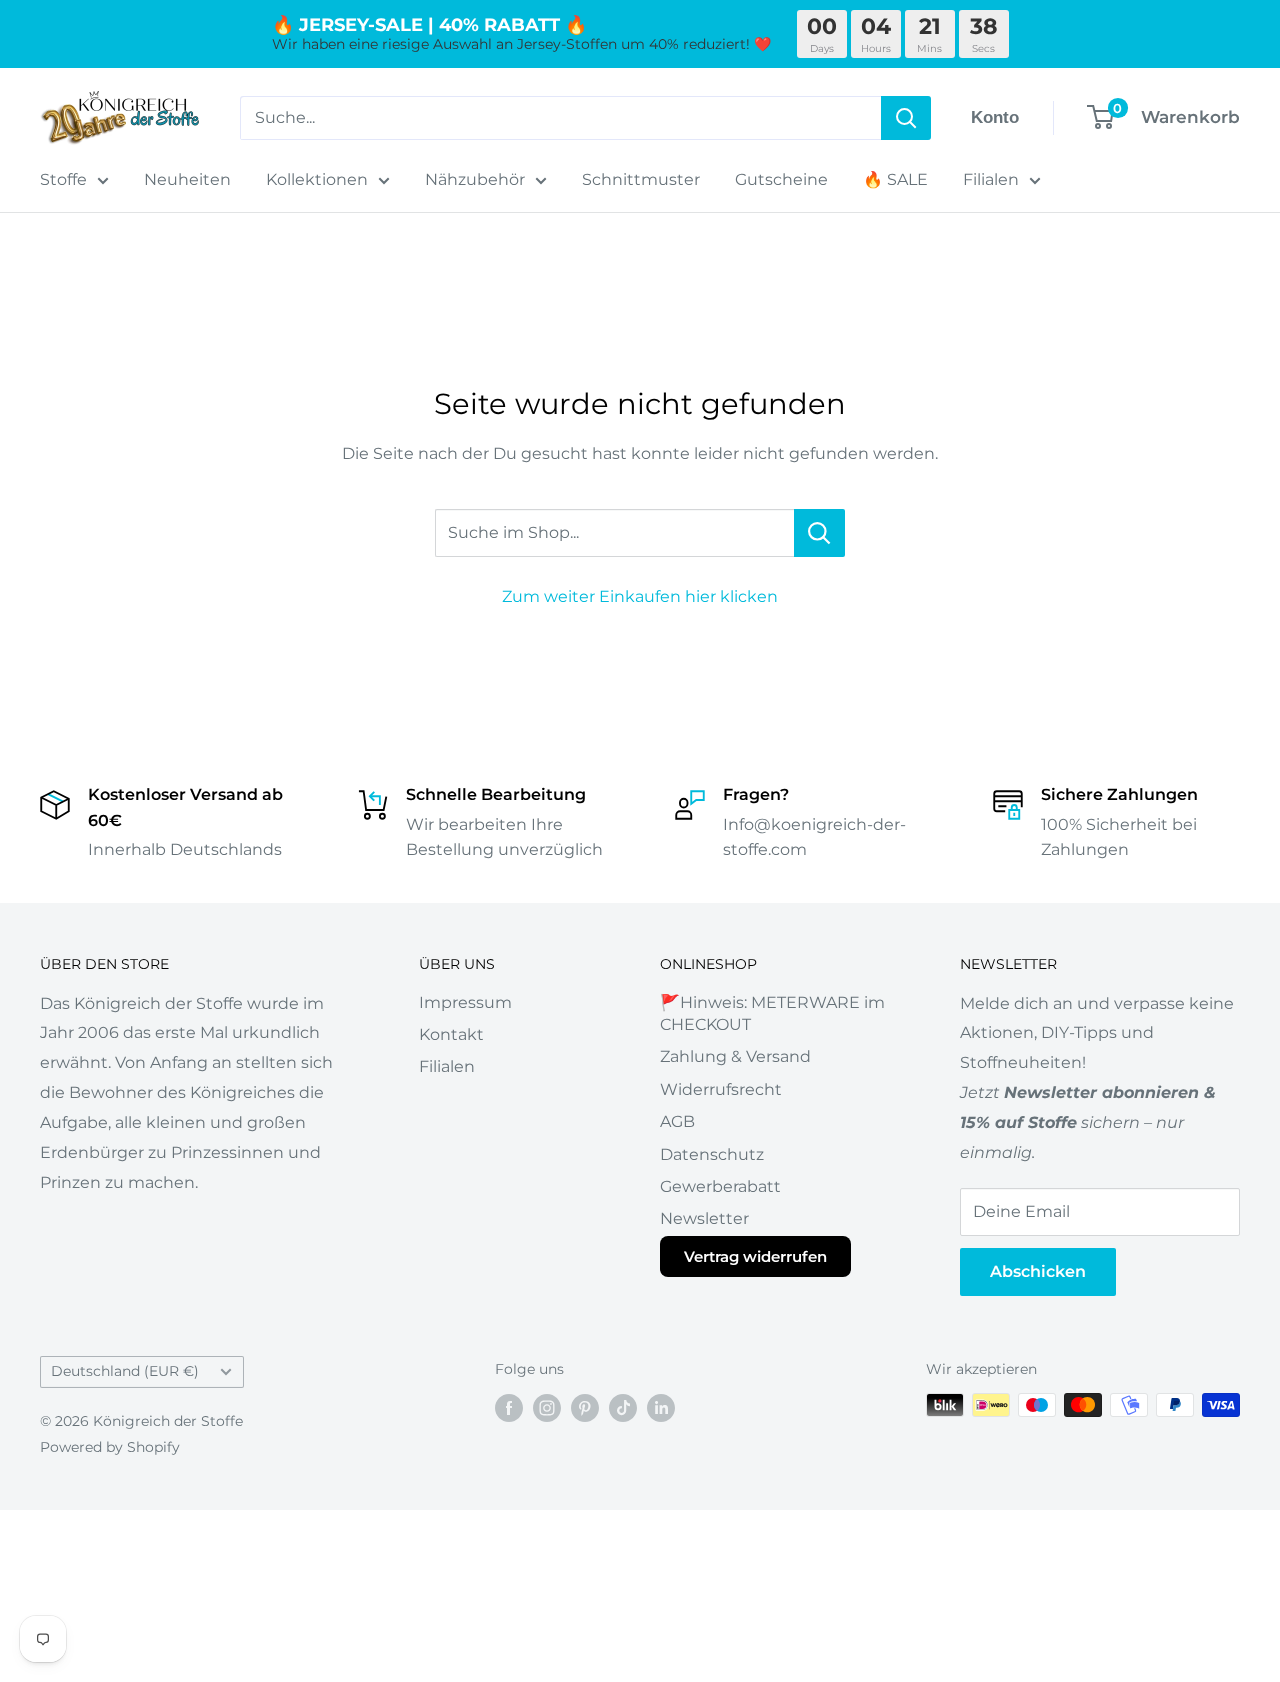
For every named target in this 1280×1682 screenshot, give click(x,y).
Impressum (465, 1002)
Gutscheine (781, 179)
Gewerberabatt (720, 1186)
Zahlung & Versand (735, 1056)
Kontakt (451, 1034)
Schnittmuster (641, 179)
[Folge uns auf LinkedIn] (661, 1407)
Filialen (991, 179)
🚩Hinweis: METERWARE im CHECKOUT (772, 1013)
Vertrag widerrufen (755, 1256)
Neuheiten (187, 179)
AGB (677, 1121)
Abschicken (1038, 1271)
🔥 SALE (895, 179)
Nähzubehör (475, 179)
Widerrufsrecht (721, 1089)
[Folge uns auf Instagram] (547, 1407)
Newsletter (704, 1218)
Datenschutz (712, 1154)
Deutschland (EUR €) (125, 1371)
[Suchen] (906, 118)
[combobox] (560, 118)
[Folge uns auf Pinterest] (585, 1407)
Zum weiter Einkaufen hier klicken (640, 596)
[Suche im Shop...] (819, 533)
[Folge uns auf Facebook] (509, 1407)
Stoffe (63, 179)
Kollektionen (317, 179)
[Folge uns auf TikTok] (623, 1407)
